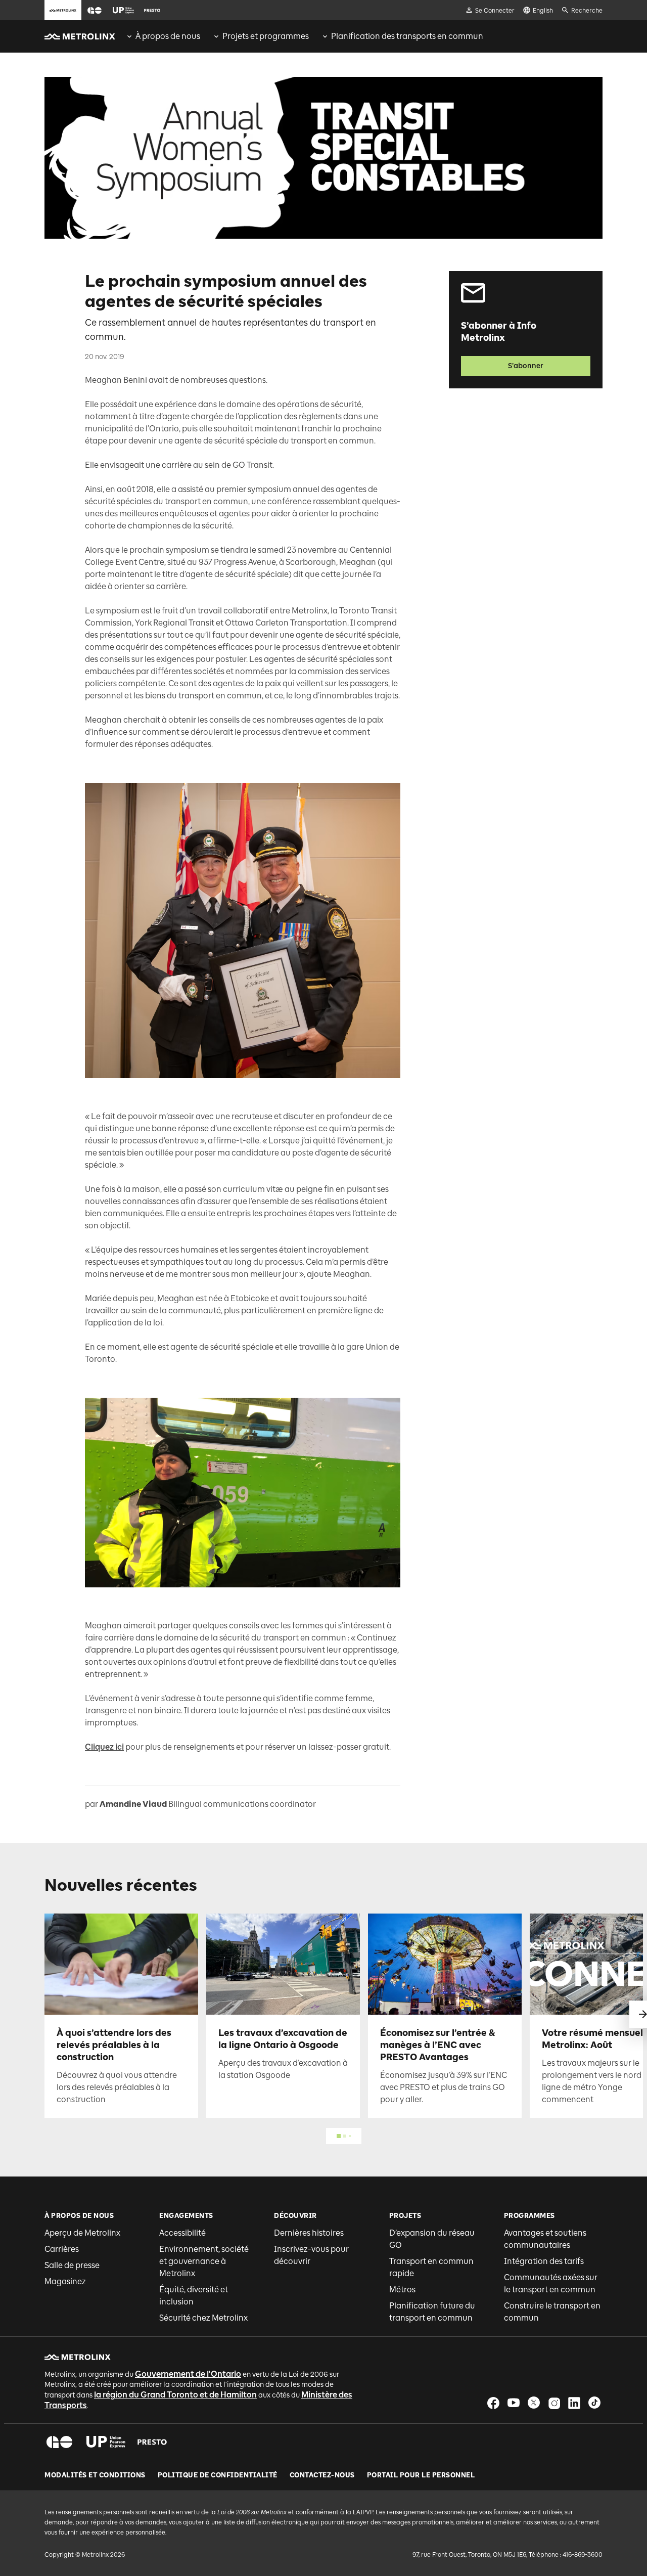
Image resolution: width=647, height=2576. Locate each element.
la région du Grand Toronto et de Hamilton (175, 2395)
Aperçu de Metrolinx (82, 2233)
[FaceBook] (493, 2403)
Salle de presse (72, 2265)
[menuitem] (163, 36)
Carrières (62, 2249)
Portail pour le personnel (421, 2475)
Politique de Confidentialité (218, 2475)
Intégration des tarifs (544, 2261)
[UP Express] (106, 2442)
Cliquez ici (104, 1747)
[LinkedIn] (574, 2403)
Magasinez (65, 2281)
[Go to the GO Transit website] (95, 10)
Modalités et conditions (95, 2475)
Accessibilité (182, 2233)
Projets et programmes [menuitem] (266, 36)
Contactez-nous (322, 2475)
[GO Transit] (59, 2442)
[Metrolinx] (78, 2357)
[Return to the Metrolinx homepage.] (80, 36)
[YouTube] (514, 2403)
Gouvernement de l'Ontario (188, 2374)
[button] (95, 10)
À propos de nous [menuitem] (168, 36)
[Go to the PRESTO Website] (152, 10)
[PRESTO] (152, 2442)
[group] (163, 36)
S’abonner (526, 366)
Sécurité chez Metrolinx (203, 2318)
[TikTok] (594, 2403)
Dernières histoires (309, 2233)
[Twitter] (534, 2403)
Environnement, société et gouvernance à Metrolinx (204, 2261)
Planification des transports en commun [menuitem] (407, 36)
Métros (402, 2290)
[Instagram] (554, 2403)
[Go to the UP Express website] (123, 10)
